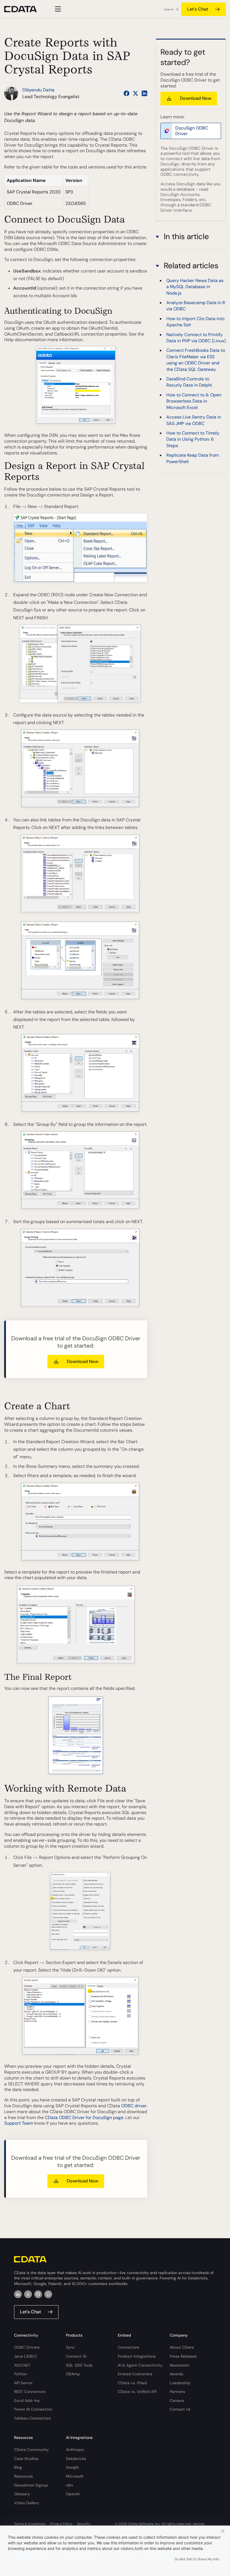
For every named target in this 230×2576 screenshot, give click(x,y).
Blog (18, 2467)
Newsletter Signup (31, 2485)
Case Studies (26, 2459)
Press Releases (183, 2356)
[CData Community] (48, 2294)
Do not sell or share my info (197, 2559)
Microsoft (75, 2476)
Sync (70, 2347)
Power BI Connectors (33, 2409)
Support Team (19, 2123)
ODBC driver (134, 2106)
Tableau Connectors (32, 2418)
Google (72, 2467)
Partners (177, 2392)
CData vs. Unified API (137, 2392)
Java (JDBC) (25, 2356)
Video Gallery (27, 2503)
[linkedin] (18, 2294)
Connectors (128, 2347)
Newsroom (180, 2365)
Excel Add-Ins (27, 2401)
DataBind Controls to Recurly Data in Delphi (189, 382)
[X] (28, 2294)
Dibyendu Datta (38, 90)
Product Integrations (137, 2356)
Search (169, 9)
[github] (38, 2294)
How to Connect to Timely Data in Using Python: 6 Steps (193, 439)
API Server (23, 2383)
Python (20, 2374)
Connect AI (76, 2356)
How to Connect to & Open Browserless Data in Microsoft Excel (194, 401)
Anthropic (75, 2450)
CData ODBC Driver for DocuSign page (84, 2118)
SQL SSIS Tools (79, 2365)
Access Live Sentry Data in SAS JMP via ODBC (194, 420)
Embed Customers (135, 2374)
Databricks (76, 2459)
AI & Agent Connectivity (140, 2365)
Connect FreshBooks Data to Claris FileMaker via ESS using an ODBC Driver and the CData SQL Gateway (196, 360)
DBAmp (73, 2374)
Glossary (22, 2494)
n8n (69, 2485)
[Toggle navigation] (57, 9)
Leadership (180, 2383)
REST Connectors (30, 2392)
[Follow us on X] (135, 93)
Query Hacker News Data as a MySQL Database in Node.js (195, 287)
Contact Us (180, 2409)
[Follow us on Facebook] (127, 93)
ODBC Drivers (27, 2347)
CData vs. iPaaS (132, 2383)
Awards (176, 2374)
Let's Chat (198, 9)
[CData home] (25, 9)
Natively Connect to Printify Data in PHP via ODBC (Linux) (196, 338)
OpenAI (73, 2494)
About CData (182, 2347)
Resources (23, 2476)
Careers (177, 2401)
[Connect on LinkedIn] (144, 93)
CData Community (31, 2450)
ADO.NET (22, 2365)
